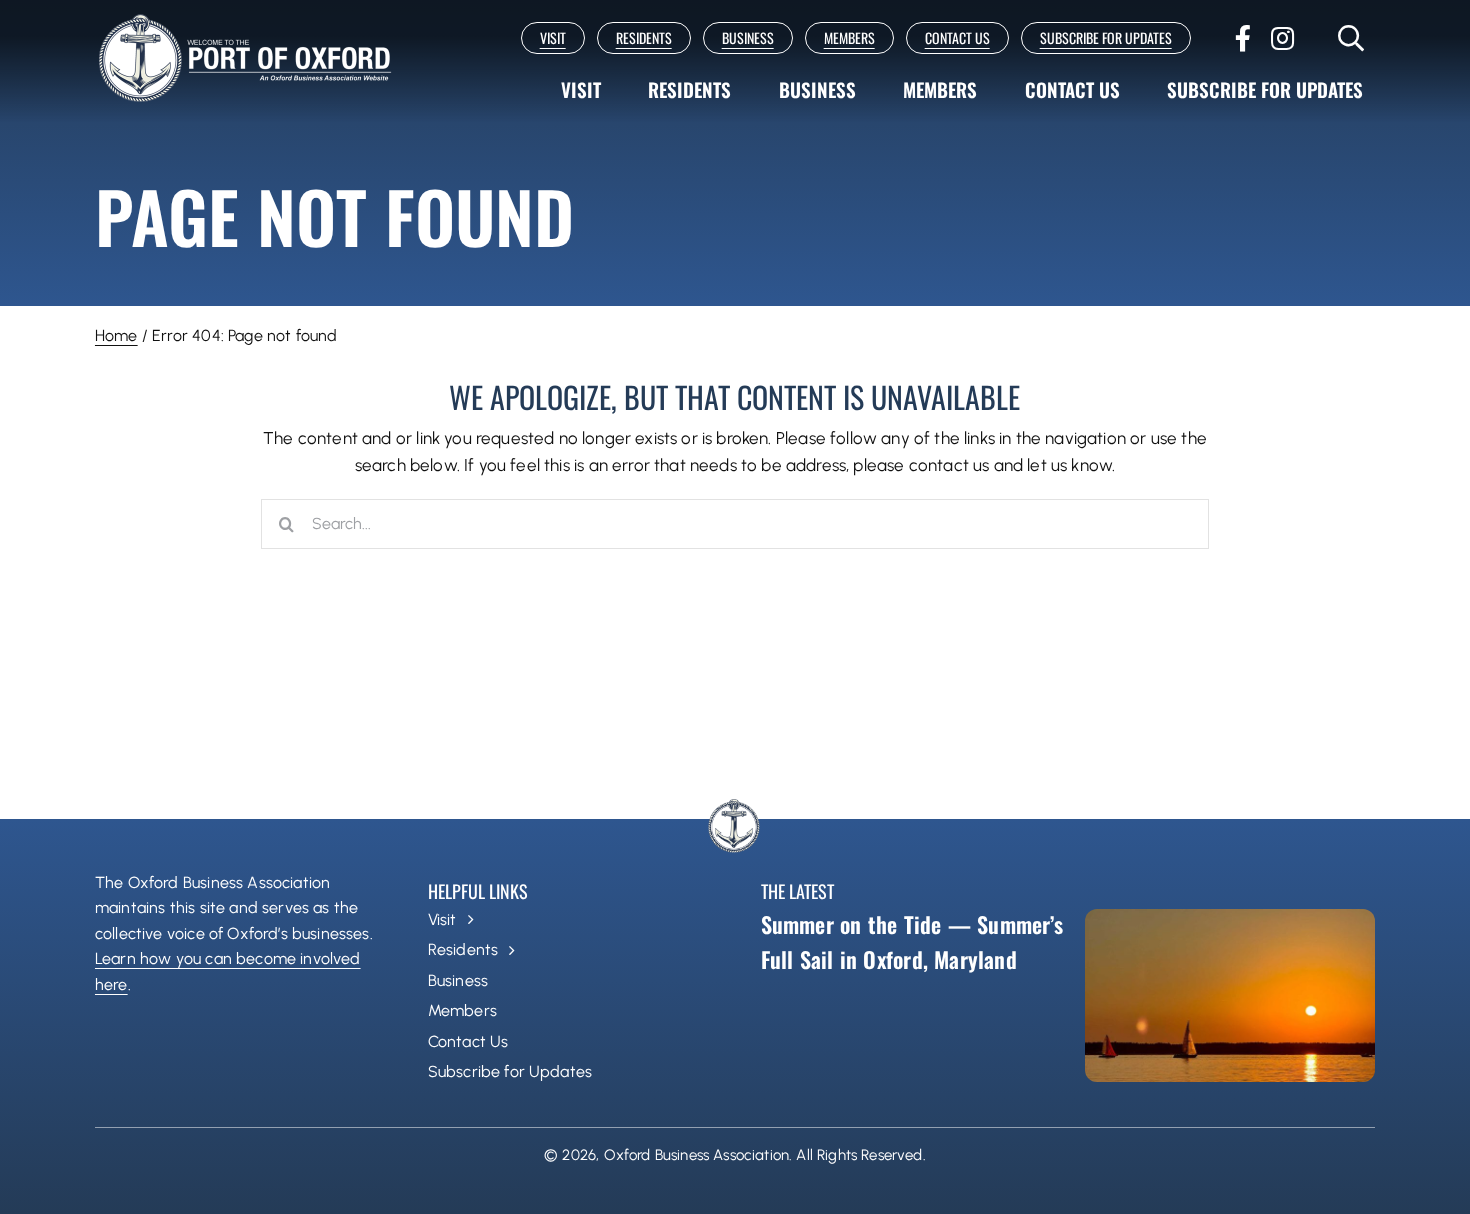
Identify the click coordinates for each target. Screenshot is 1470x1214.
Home (116, 335)
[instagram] (1282, 38)
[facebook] (1243, 38)
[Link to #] (1351, 38)
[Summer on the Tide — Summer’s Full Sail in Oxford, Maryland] (1230, 995)
